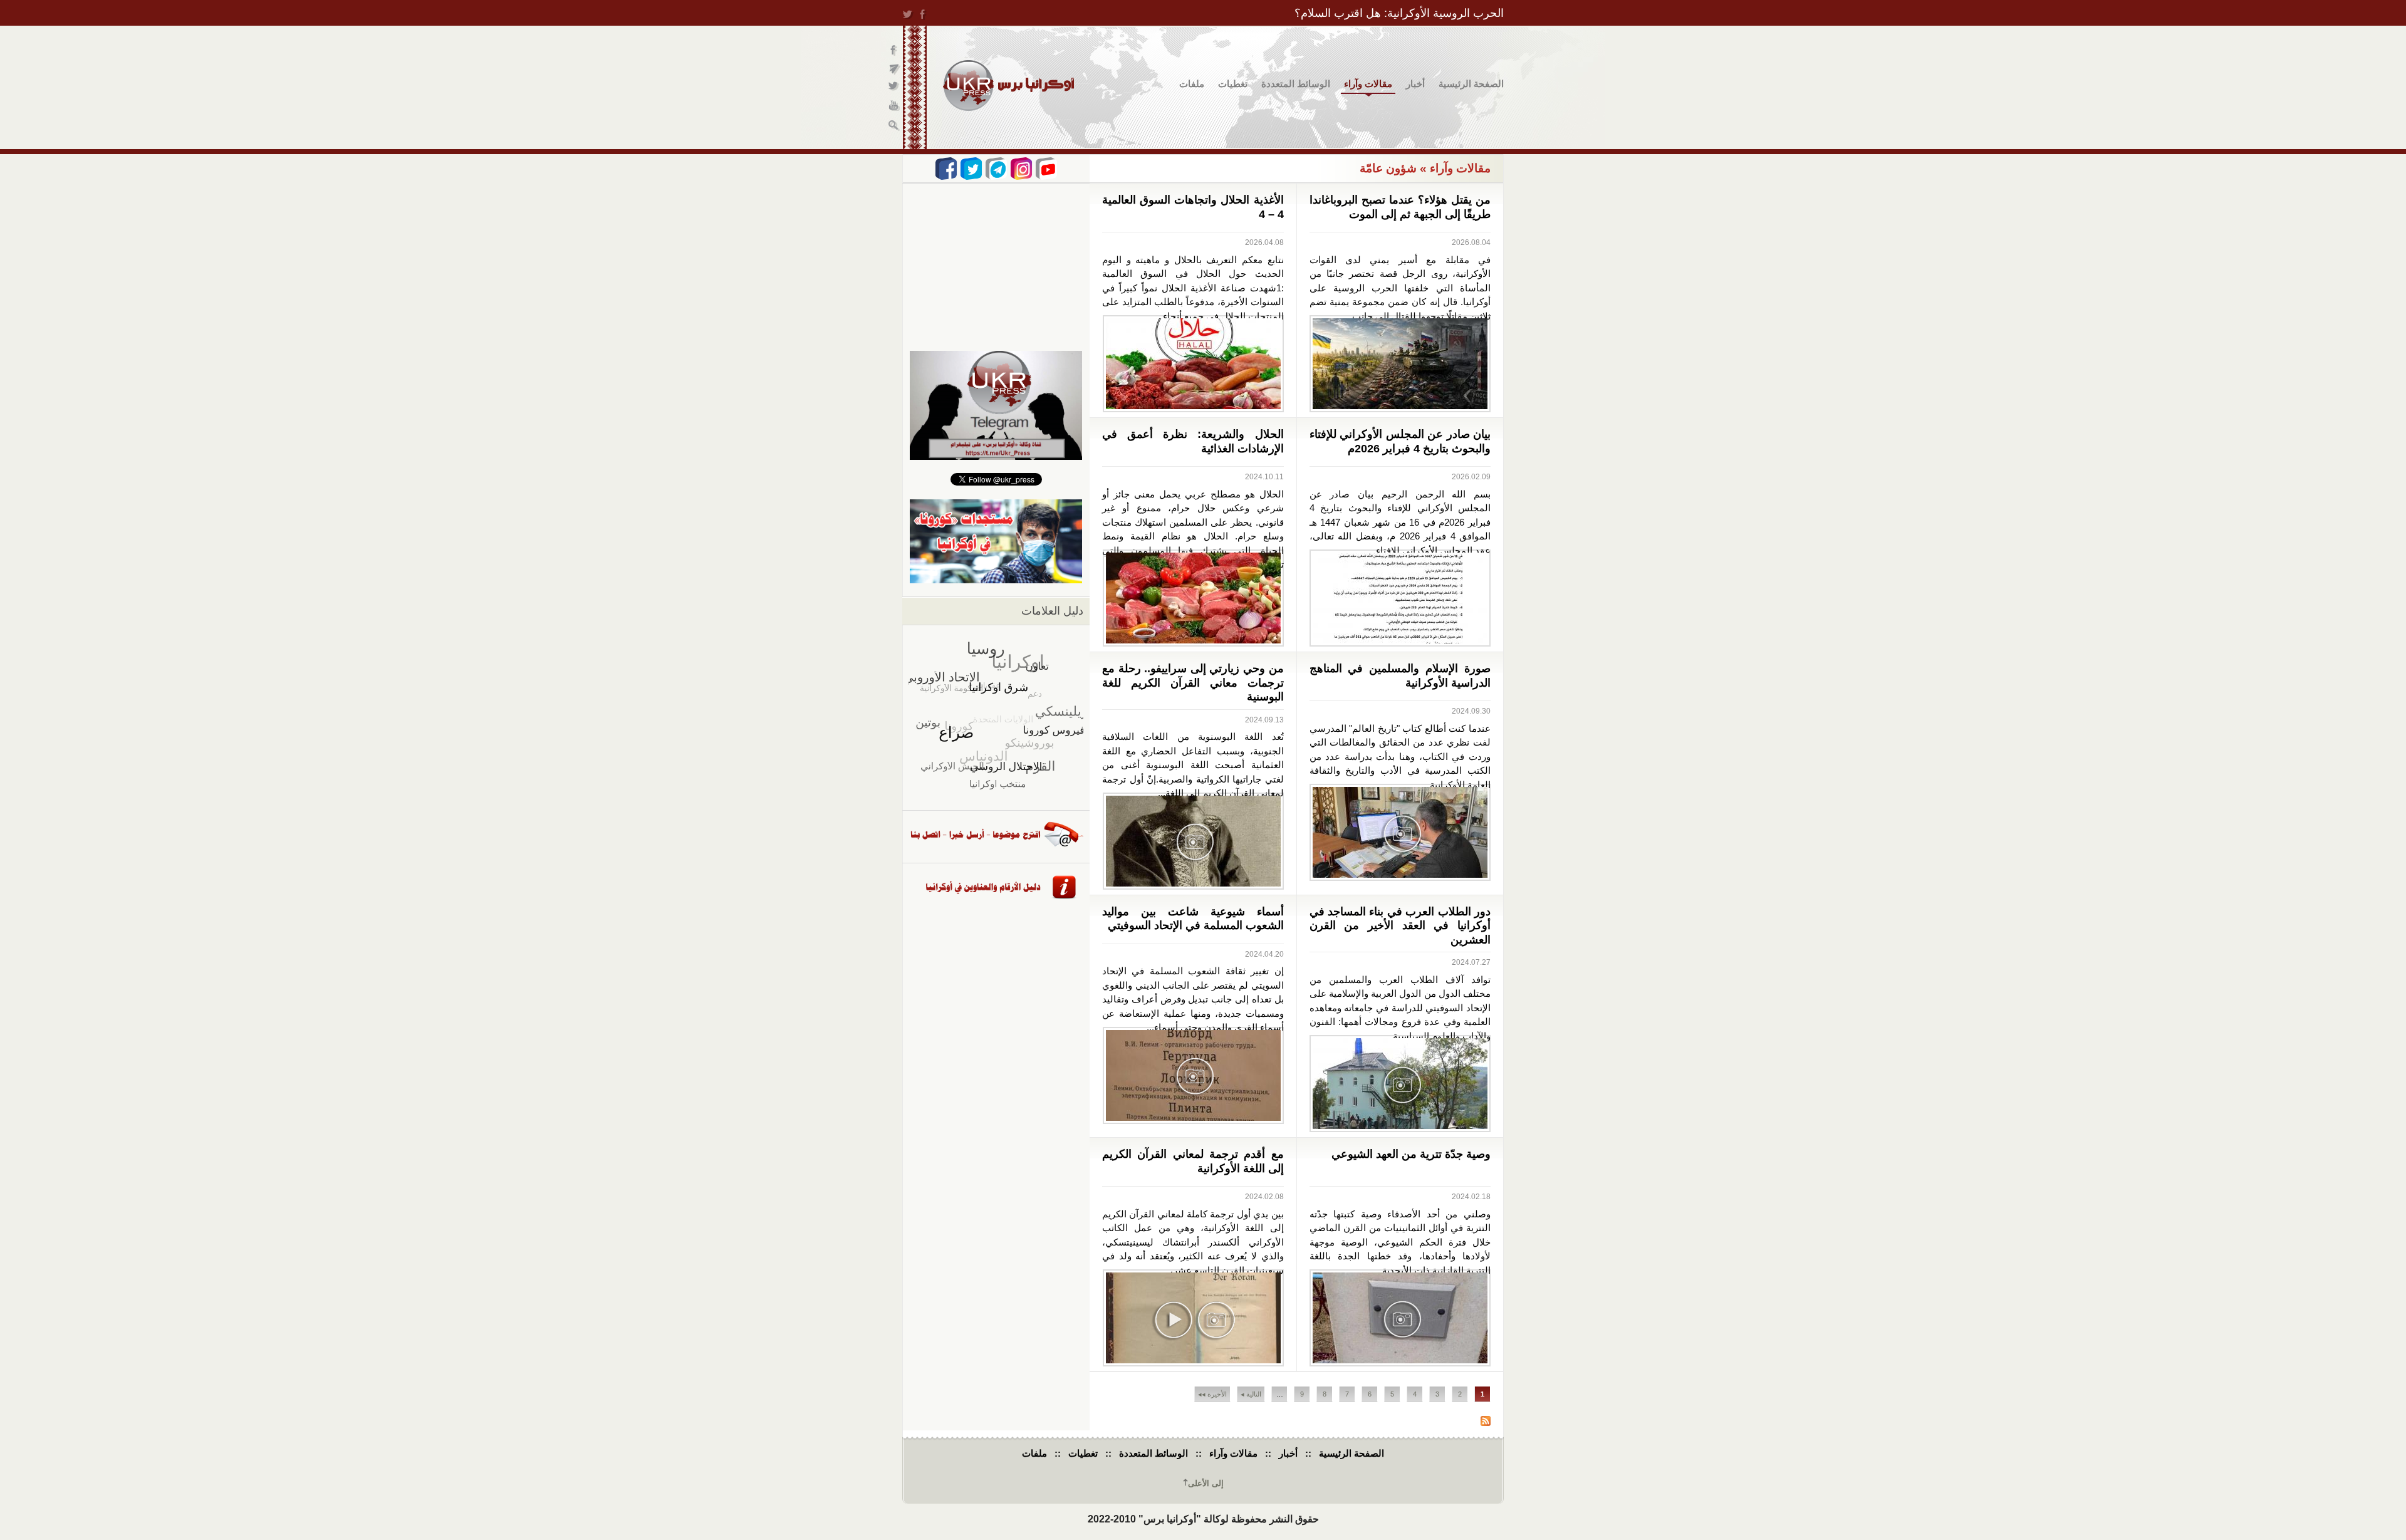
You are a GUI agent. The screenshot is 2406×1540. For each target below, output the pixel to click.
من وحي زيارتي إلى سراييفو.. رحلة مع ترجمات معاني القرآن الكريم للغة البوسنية (1193, 683)
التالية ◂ (1251, 1394)
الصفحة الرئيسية (1471, 84)
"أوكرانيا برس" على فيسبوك (894, 50)
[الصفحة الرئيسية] (1008, 86)
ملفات (1192, 84)
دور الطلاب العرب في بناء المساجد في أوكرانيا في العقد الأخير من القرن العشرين (1400, 926)
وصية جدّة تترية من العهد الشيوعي (1411, 1154)
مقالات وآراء (1368, 84)
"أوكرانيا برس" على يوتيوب (894, 107)
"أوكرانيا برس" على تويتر (894, 88)
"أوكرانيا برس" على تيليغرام (894, 69)
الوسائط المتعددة (1296, 84)
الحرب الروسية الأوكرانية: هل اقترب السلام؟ (1399, 13)
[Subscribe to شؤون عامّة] (1486, 1423)
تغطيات (1233, 84)
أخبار (1415, 84)
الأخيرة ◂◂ (1212, 1394)
